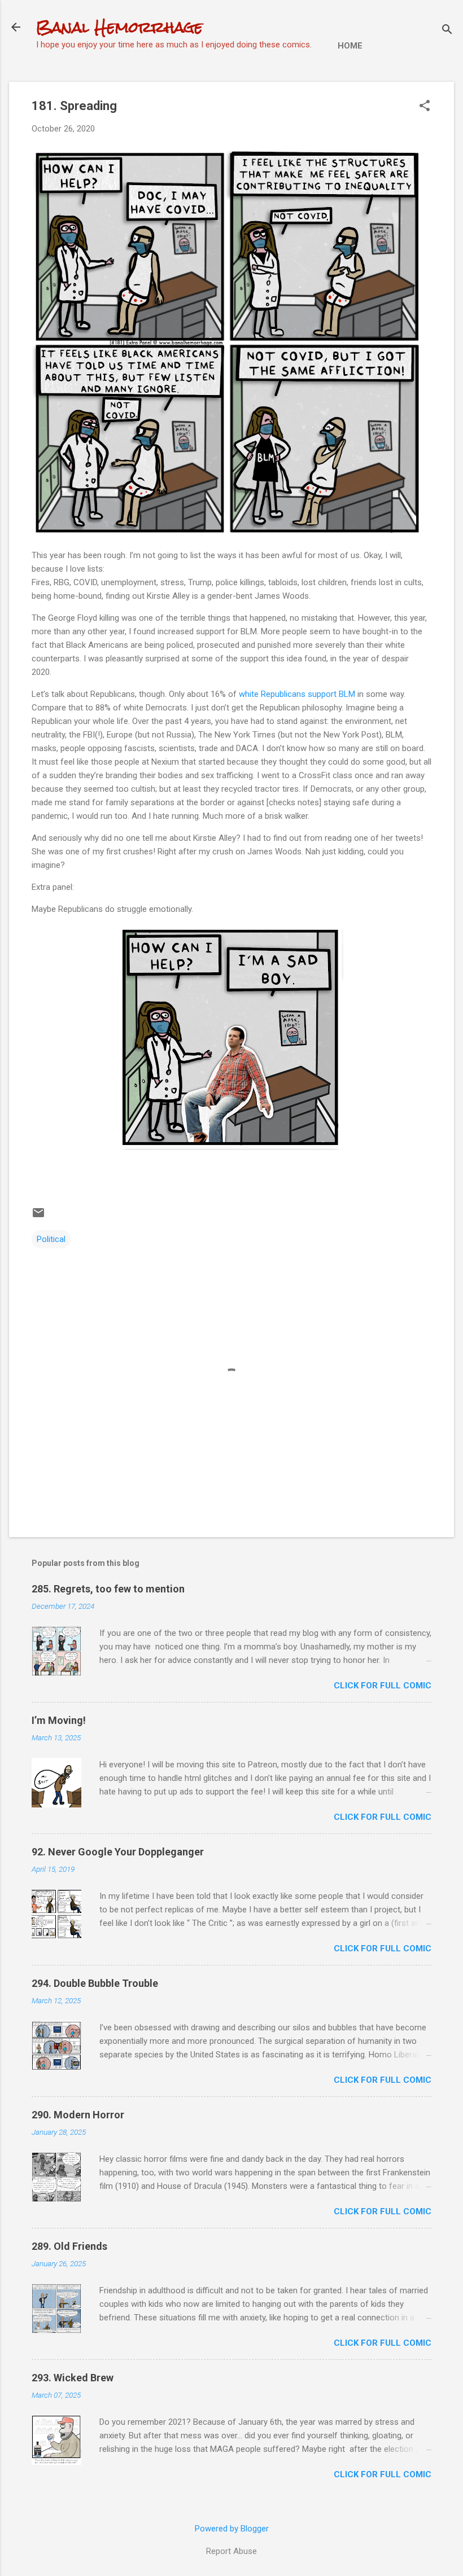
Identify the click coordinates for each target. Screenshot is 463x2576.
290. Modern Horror (78, 2115)
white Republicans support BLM (297, 694)
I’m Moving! (59, 1720)
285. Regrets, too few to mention (108, 1589)
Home (350, 46)
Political (51, 1239)
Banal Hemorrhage (119, 27)
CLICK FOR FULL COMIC (383, 1686)
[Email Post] (38, 1217)
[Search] (447, 31)
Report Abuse (231, 2551)
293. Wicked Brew (73, 2378)
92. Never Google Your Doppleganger (118, 1852)
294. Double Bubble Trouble (95, 1983)
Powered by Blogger (232, 2529)
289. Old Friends (69, 2246)
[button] (425, 107)
